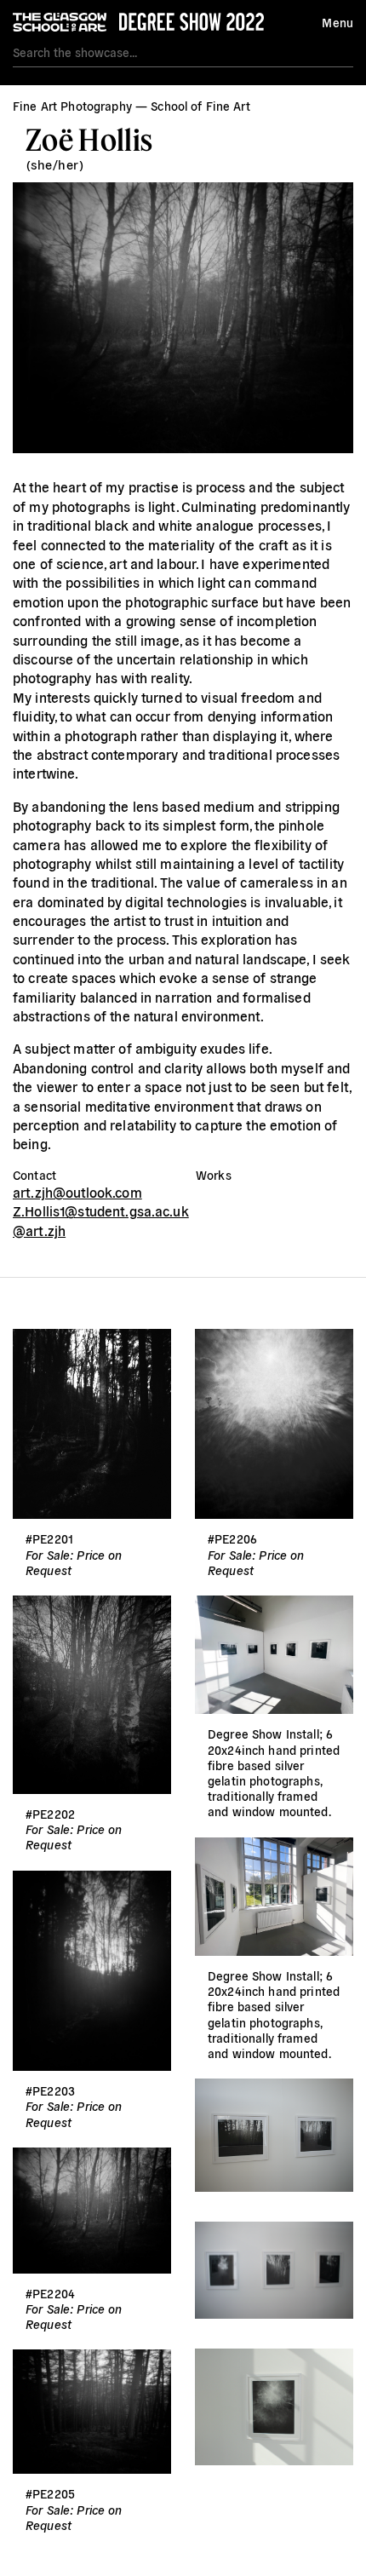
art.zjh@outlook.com (77, 1192)
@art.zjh (39, 1230)
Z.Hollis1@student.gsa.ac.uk (101, 1210)
